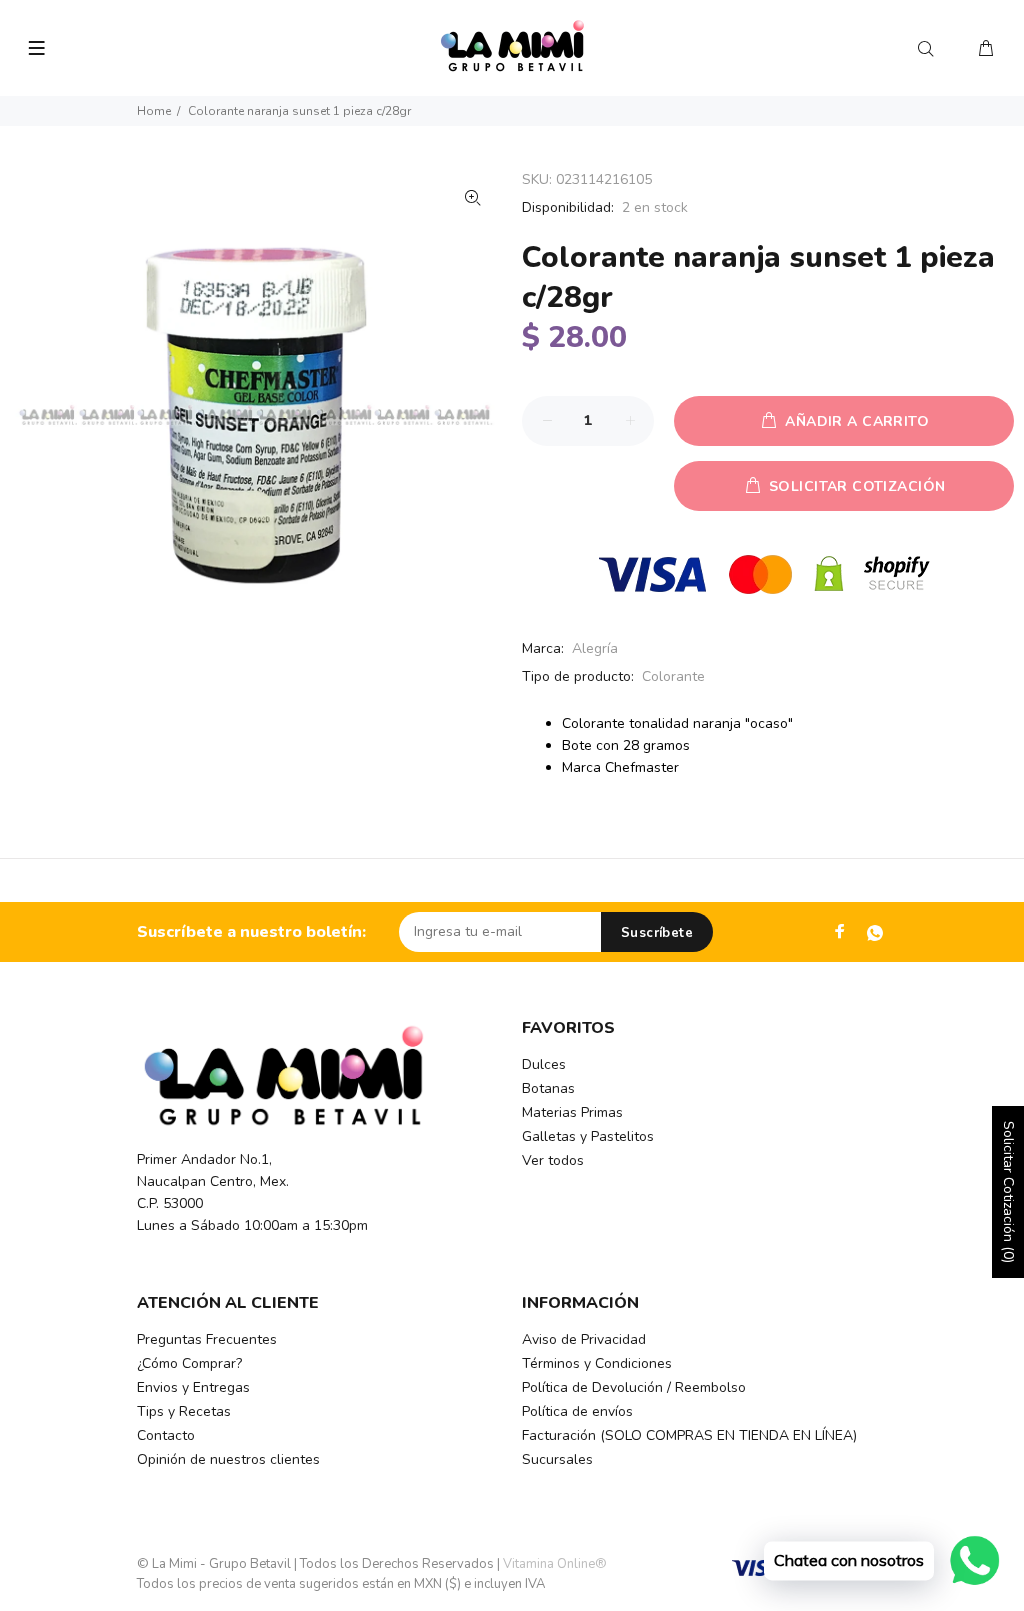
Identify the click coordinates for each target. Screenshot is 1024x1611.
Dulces (544, 1064)
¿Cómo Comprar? (189, 1363)
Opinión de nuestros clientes (228, 1459)
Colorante (673, 676)
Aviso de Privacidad (584, 1339)
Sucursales (557, 1459)
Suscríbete (657, 933)
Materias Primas (572, 1112)
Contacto (166, 1435)
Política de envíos (577, 1411)
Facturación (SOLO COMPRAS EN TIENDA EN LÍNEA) (689, 1435)
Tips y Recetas (184, 1411)
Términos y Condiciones (597, 1363)
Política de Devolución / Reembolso (634, 1387)
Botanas (548, 1088)
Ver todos (553, 1160)
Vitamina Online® (555, 1564)
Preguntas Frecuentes (207, 1339)
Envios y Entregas (193, 1387)
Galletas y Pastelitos (588, 1136)
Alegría (595, 648)
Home (154, 111)
